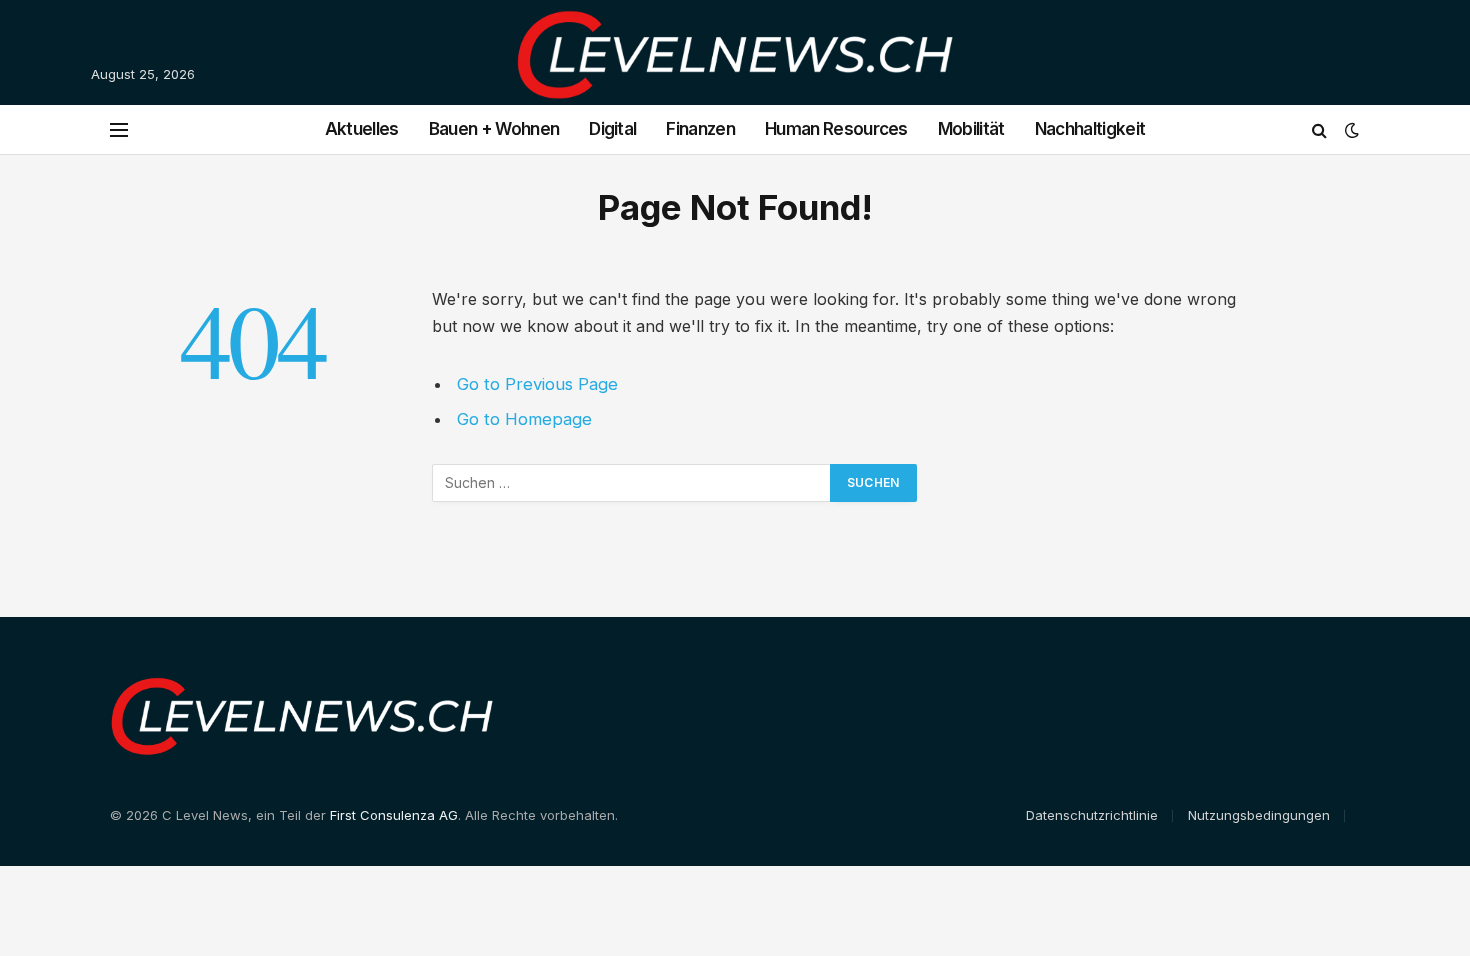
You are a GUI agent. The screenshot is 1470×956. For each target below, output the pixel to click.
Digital (612, 129)
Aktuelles (362, 129)
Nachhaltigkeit (1090, 129)
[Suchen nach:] (632, 483)
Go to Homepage (524, 419)
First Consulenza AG (394, 815)
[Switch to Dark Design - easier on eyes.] (1350, 130)
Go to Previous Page (537, 384)
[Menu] (119, 129)
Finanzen (700, 129)
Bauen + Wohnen (494, 129)
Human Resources (836, 129)
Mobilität (971, 129)
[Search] (1319, 129)
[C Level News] (735, 75)
